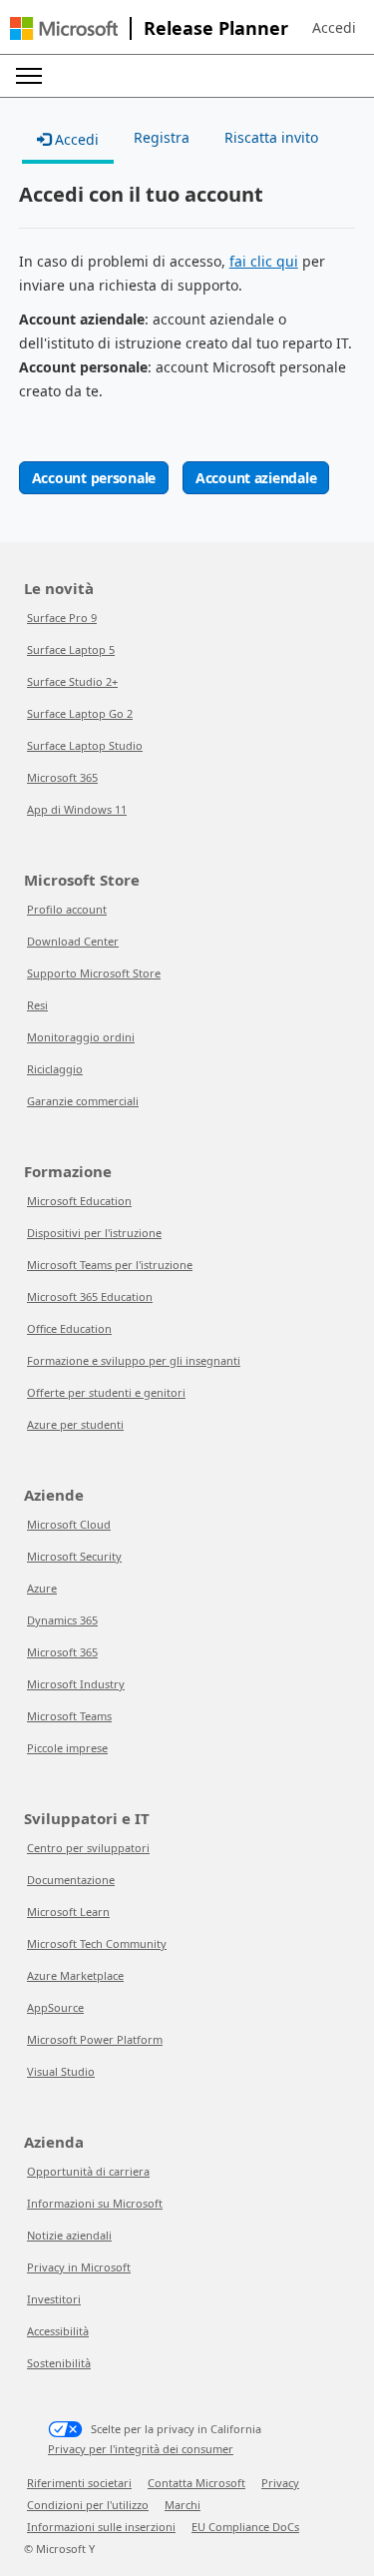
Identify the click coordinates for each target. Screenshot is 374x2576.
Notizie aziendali (69, 2235)
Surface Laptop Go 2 (80, 713)
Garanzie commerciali (83, 1101)
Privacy (280, 2483)
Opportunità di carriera (88, 2171)
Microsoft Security (74, 1556)
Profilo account (67, 909)
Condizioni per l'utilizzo (88, 2505)
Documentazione (71, 1880)
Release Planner (216, 28)
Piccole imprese (67, 1748)
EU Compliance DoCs (245, 2527)
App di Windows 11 (77, 809)
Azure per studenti (75, 1424)
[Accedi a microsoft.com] (64, 28)
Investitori (54, 2299)
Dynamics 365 (62, 1620)
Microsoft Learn (68, 1912)
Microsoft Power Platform (95, 2039)
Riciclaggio (55, 1069)
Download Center (73, 941)
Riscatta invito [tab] (271, 137)
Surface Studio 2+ (72, 681)
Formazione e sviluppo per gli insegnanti (134, 1360)
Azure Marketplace (75, 1975)
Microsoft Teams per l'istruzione (110, 1265)
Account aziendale (256, 478)
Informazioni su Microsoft (95, 2203)
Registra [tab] (162, 137)
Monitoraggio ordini (81, 1037)
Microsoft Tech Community (97, 1943)
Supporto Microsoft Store (94, 973)
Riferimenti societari (79, 2483)
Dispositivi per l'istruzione (94, 1233)
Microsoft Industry (76, 1684)
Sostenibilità (59, 2363)
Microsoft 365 (62, 777)
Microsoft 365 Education (90, 1296)
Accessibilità (58, 2331)
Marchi (183, 2505)
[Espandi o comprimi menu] (29, 76)
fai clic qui (264, 261)
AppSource (55, 2007)
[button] (334, 28)
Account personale (94, 478)
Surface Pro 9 (62, 618)
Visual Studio (61, 2071)
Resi (37, 1005)
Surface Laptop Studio (85, 745)
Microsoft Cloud (69, 1524)
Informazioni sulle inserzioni (101, 2527)
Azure (42, 1588)
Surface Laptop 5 (71, 649)
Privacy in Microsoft (79, 2267)
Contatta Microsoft (196, 2483)
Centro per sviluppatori (88, 1848)
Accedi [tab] (75, 139)
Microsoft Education (79, 1201)
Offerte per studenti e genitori (106, 1392)
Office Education (69, 1328)
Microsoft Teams (69, 1716)
